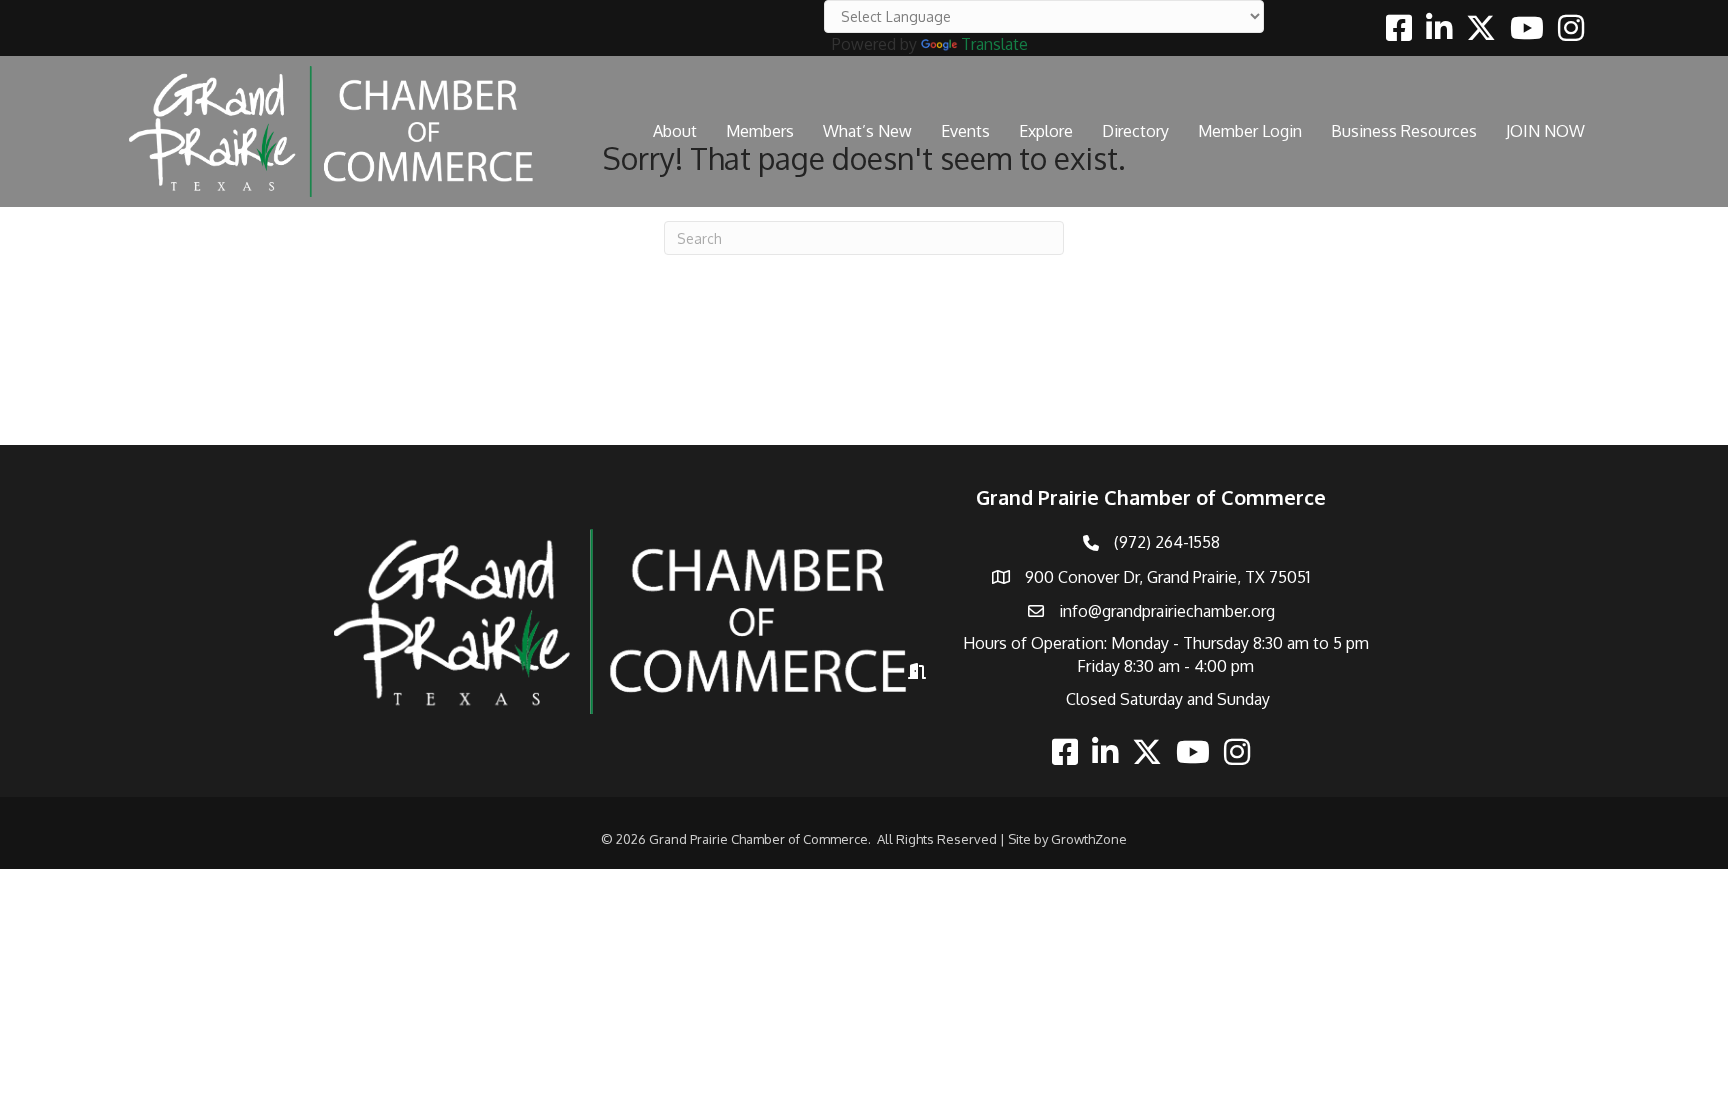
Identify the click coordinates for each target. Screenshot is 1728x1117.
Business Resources (1404, 131)
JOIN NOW (1545, 131)
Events (965, 131)
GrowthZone (1089, 839)
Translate (994, 44)
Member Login (1250, 131)
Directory (1135, 131)
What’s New (867, 131)
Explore (1046, 131)
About (675, 131)
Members (760, 131)
